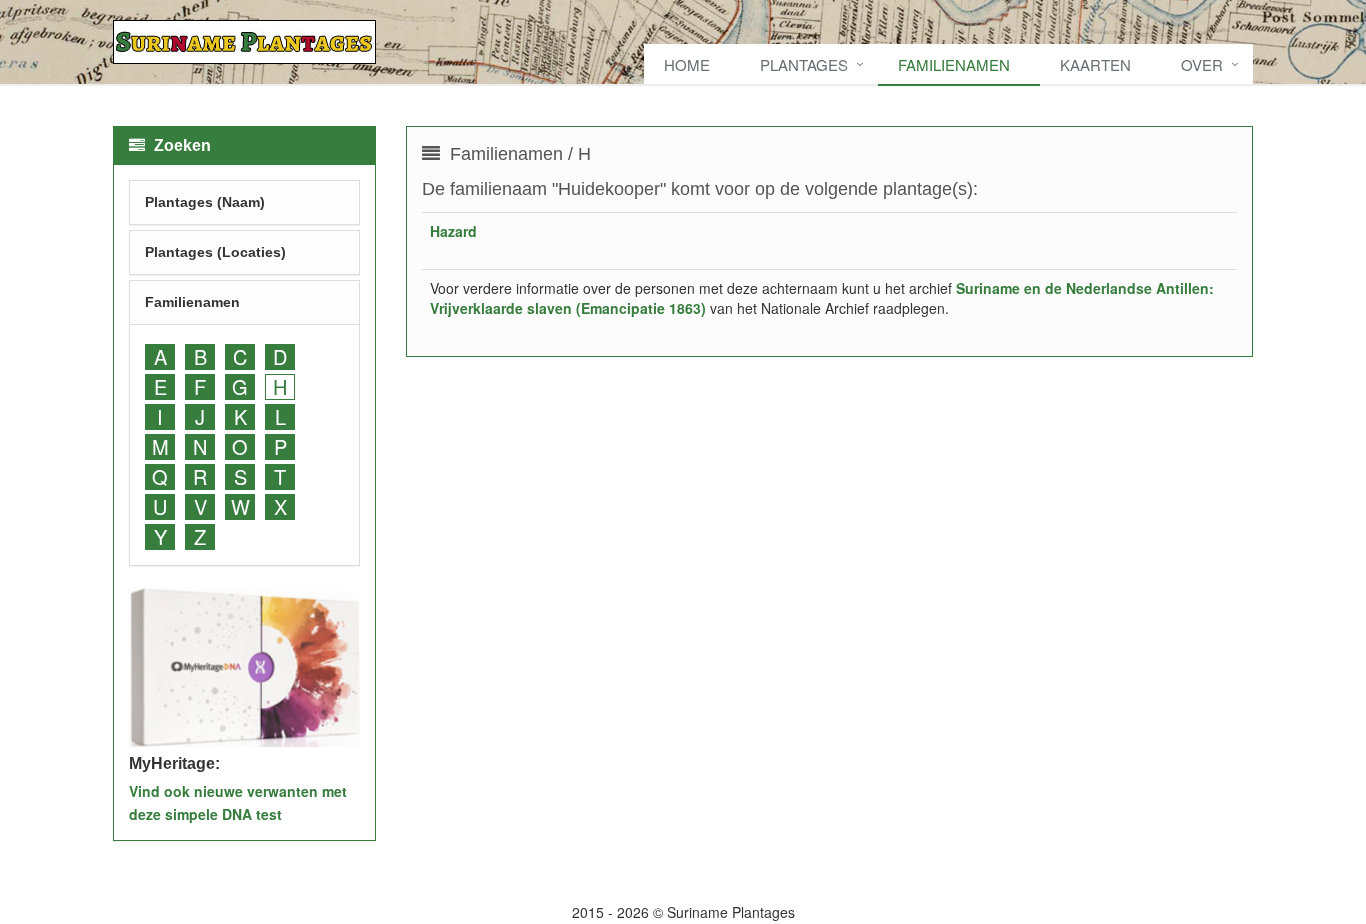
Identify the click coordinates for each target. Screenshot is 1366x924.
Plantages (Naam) (205, 202)
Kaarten (1095, 64)
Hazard (453, 231)
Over (1202, 64)
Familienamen (954, 64)
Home (687, 64)
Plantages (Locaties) (215, 252)
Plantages (804, 64)
